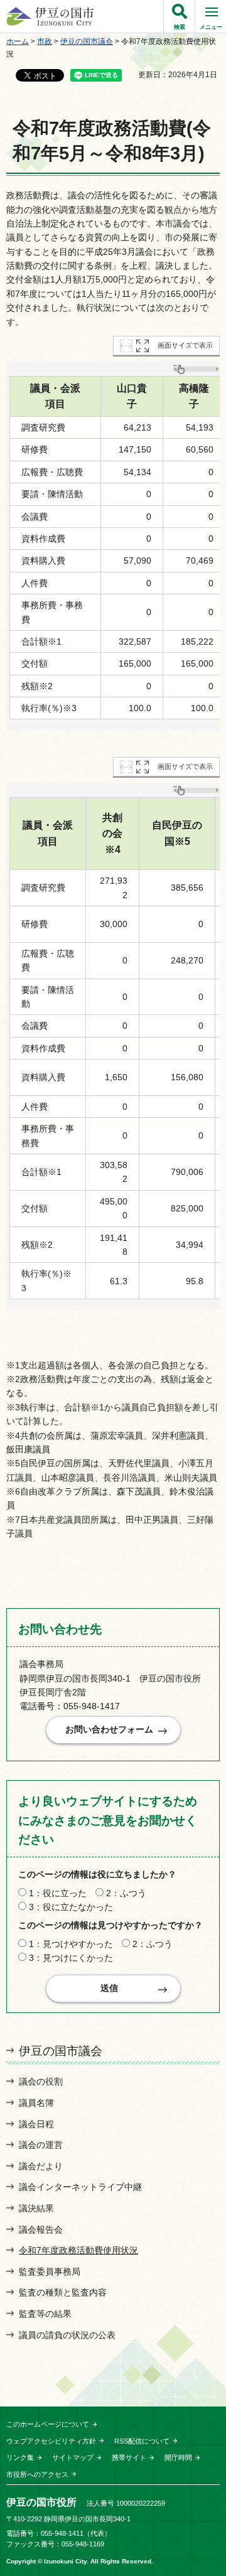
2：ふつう (126, 1893)
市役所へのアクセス (37, 2474)
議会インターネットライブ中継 (80, 2187)
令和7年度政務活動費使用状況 (78, 2250)
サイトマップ (73, 2457)
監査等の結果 (45, 2314)
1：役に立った (58, 1893)
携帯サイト (129, 2457)
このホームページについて (48, 2424)
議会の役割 (41, 2081)
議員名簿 (36, 2103)
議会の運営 (41, 2145)
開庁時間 (178, 2457)
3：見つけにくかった (71, 1958)
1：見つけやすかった (71, 1944)
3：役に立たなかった (71, 1907)
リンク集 (20, 2457)
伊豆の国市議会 (87, 41)
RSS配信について (142, 2441)
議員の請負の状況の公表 (67, 2335)
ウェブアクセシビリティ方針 (51, 2441)
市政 (45, 41)
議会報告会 (41, 2230)
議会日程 (36, 2124)
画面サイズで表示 (185, 345)
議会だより (41, 2166)
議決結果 (36, 2208)
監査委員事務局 (50, 2272)
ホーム (18, 41)
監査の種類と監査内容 (63, 2292)
